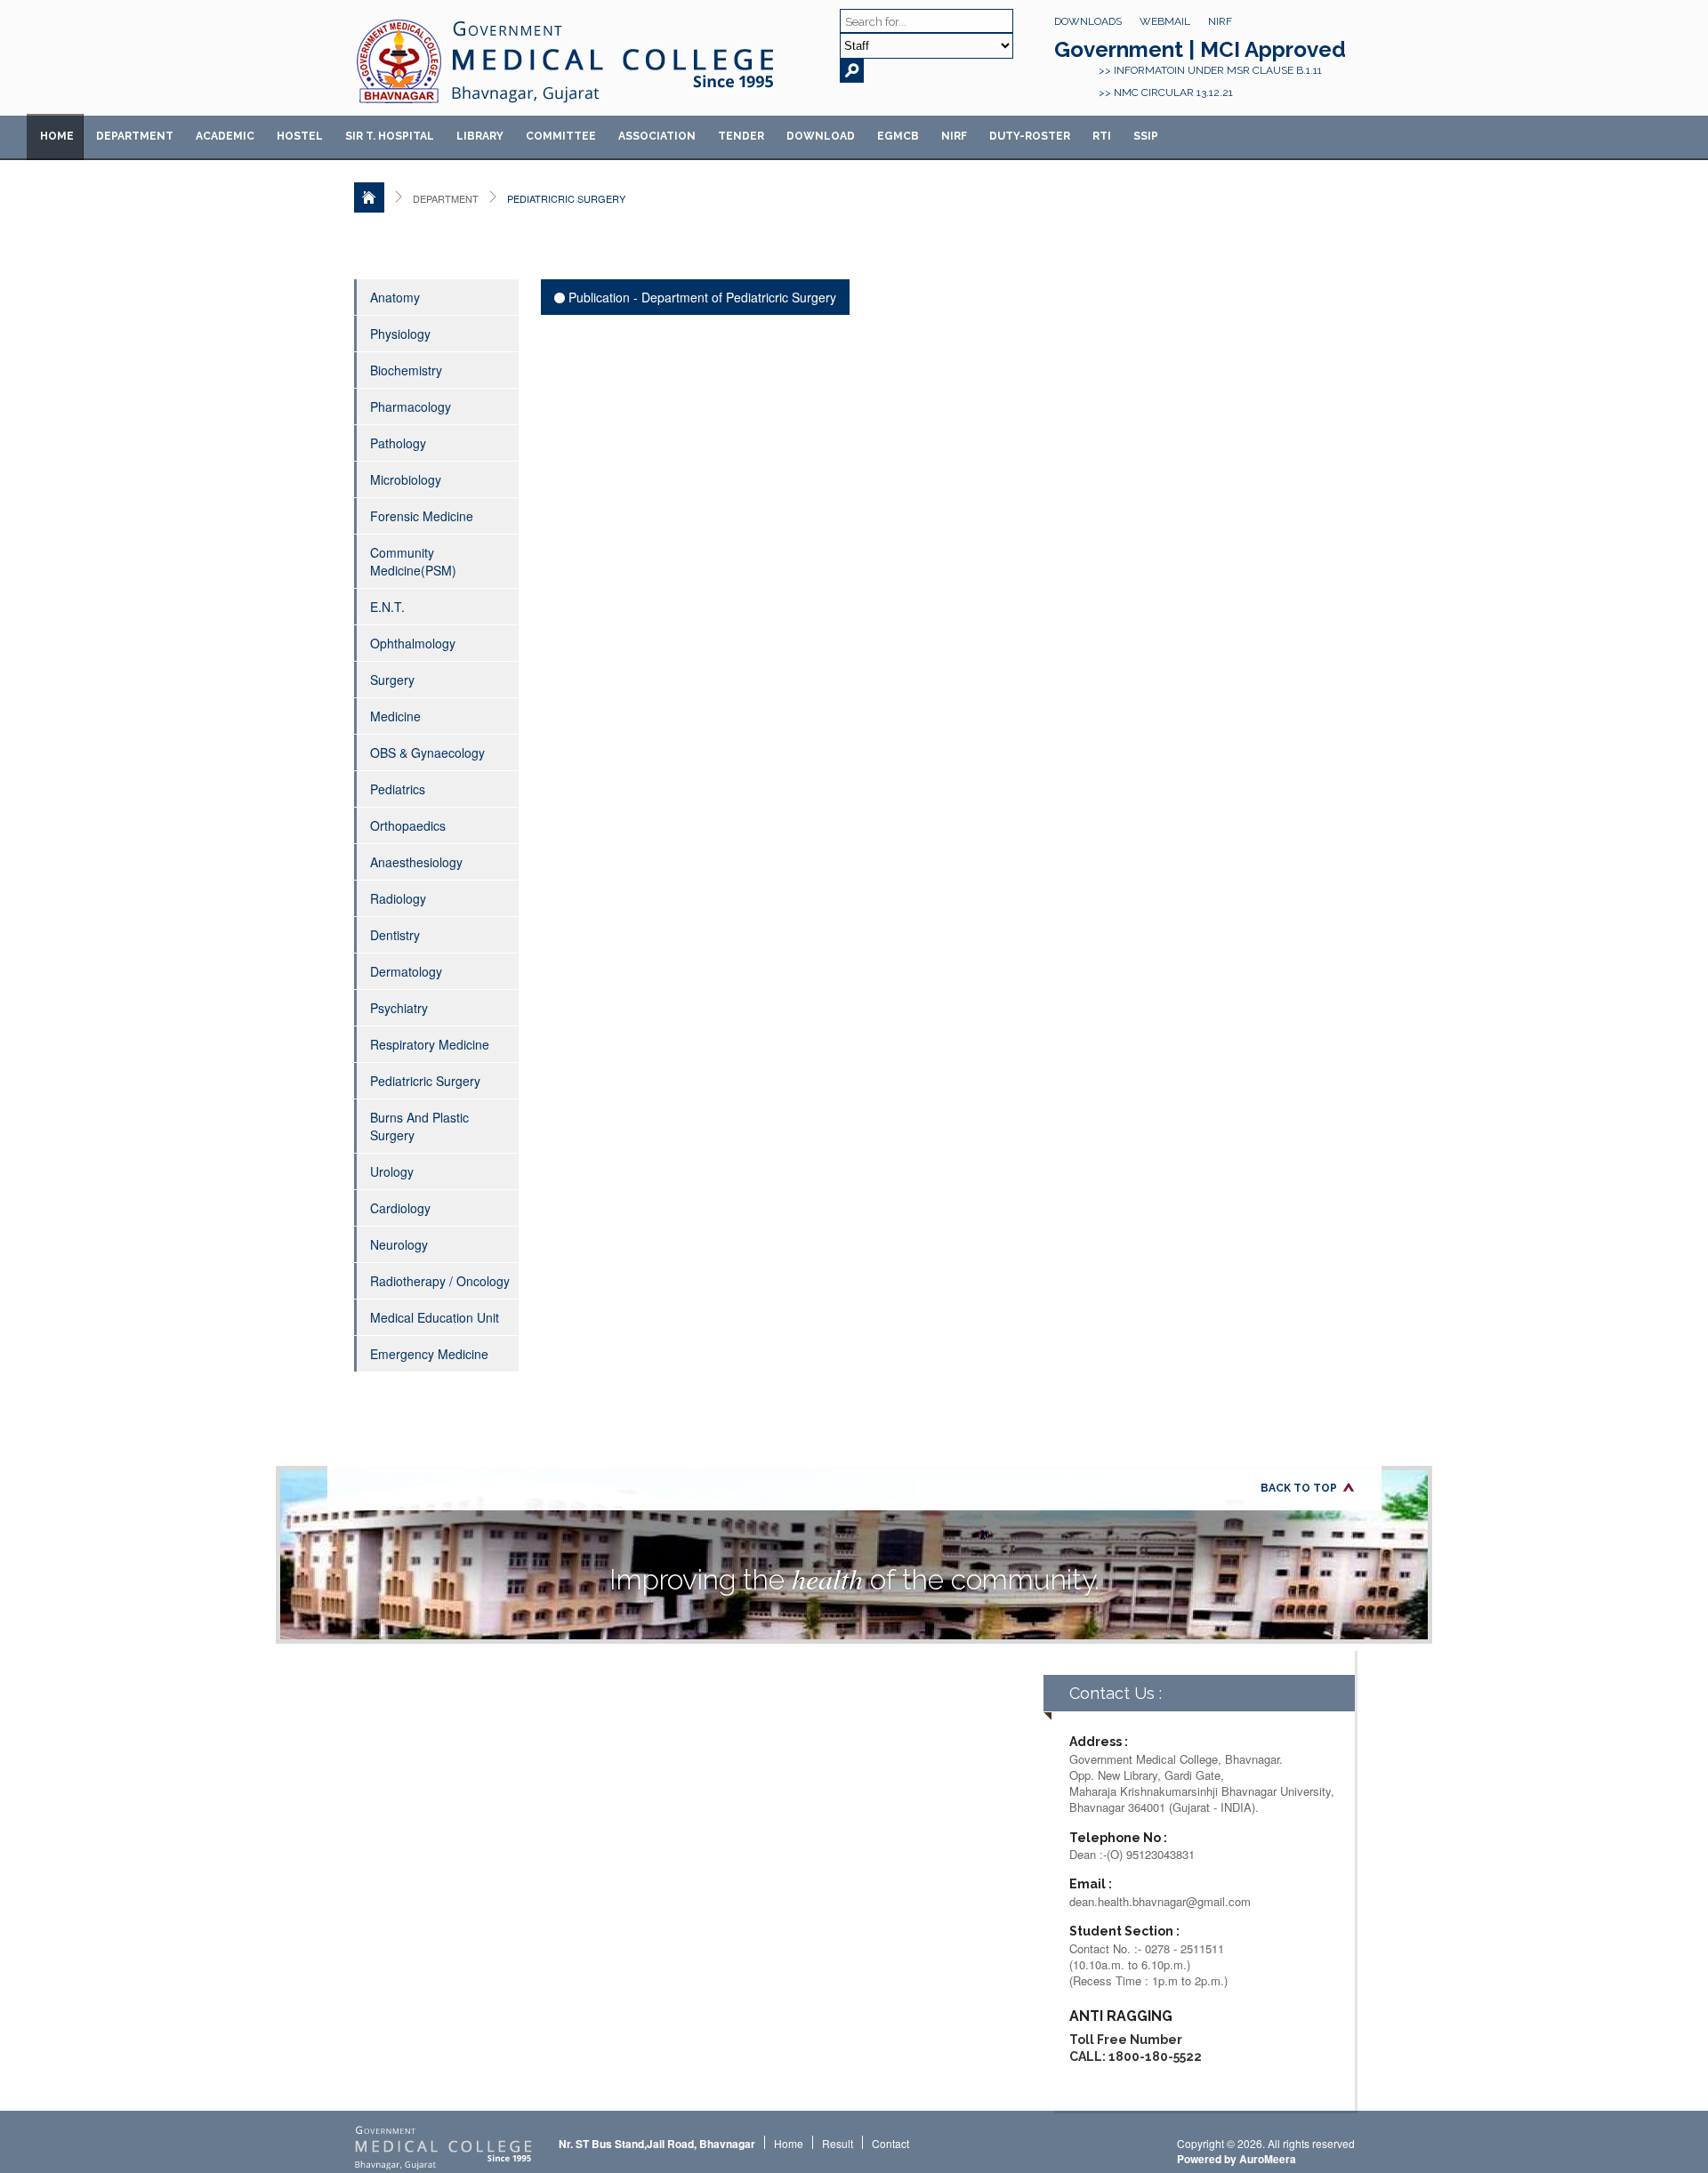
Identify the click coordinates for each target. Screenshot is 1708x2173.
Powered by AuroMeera (1237, 2159)
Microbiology (406, 479)
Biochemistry (406, 370)
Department (135, 136)
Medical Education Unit (435, 1317)
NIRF (1220, 21)
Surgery (392, 680)
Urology (392, 1171)
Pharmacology (411, 406)
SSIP (1146, 136)
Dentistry (395, 935)
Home (57, 136)
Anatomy (395, 297)
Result (838, 2143)
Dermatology (406, 971)
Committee (561, 136)
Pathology (398, 443)
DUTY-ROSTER (1030, 136)
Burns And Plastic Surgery (419, 1126)
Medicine (395, 716)
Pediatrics (398, 789)
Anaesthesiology (416, 862)
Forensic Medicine (422, 516)
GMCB (898, 136)
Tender (741, 136)
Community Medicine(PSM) (413, 561)
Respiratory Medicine (430, 1044)
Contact (890, 2143)
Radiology (398, 898)
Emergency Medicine (429, 1354)
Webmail (1165, 21)
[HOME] (369, 197)
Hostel (300, 136)
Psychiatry (399, 1008)
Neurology (399, 1244)
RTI (1102, 136)
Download (821, 136)
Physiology (400, 334)
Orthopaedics (408, 825)
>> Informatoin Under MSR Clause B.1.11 (1210, 70)
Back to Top (1299, 1488)
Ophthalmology (413, 643)
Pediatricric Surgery (425, 1081)
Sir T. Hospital (390, 136)
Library (480, 136)
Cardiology (400, 1208)
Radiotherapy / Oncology (440, 1281)
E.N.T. (387, 607)
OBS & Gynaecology (427, 753)
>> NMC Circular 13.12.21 (1166, 93)
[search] (852, 71)
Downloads (1088, 21)
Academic (225, 136)
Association (657, 136)
